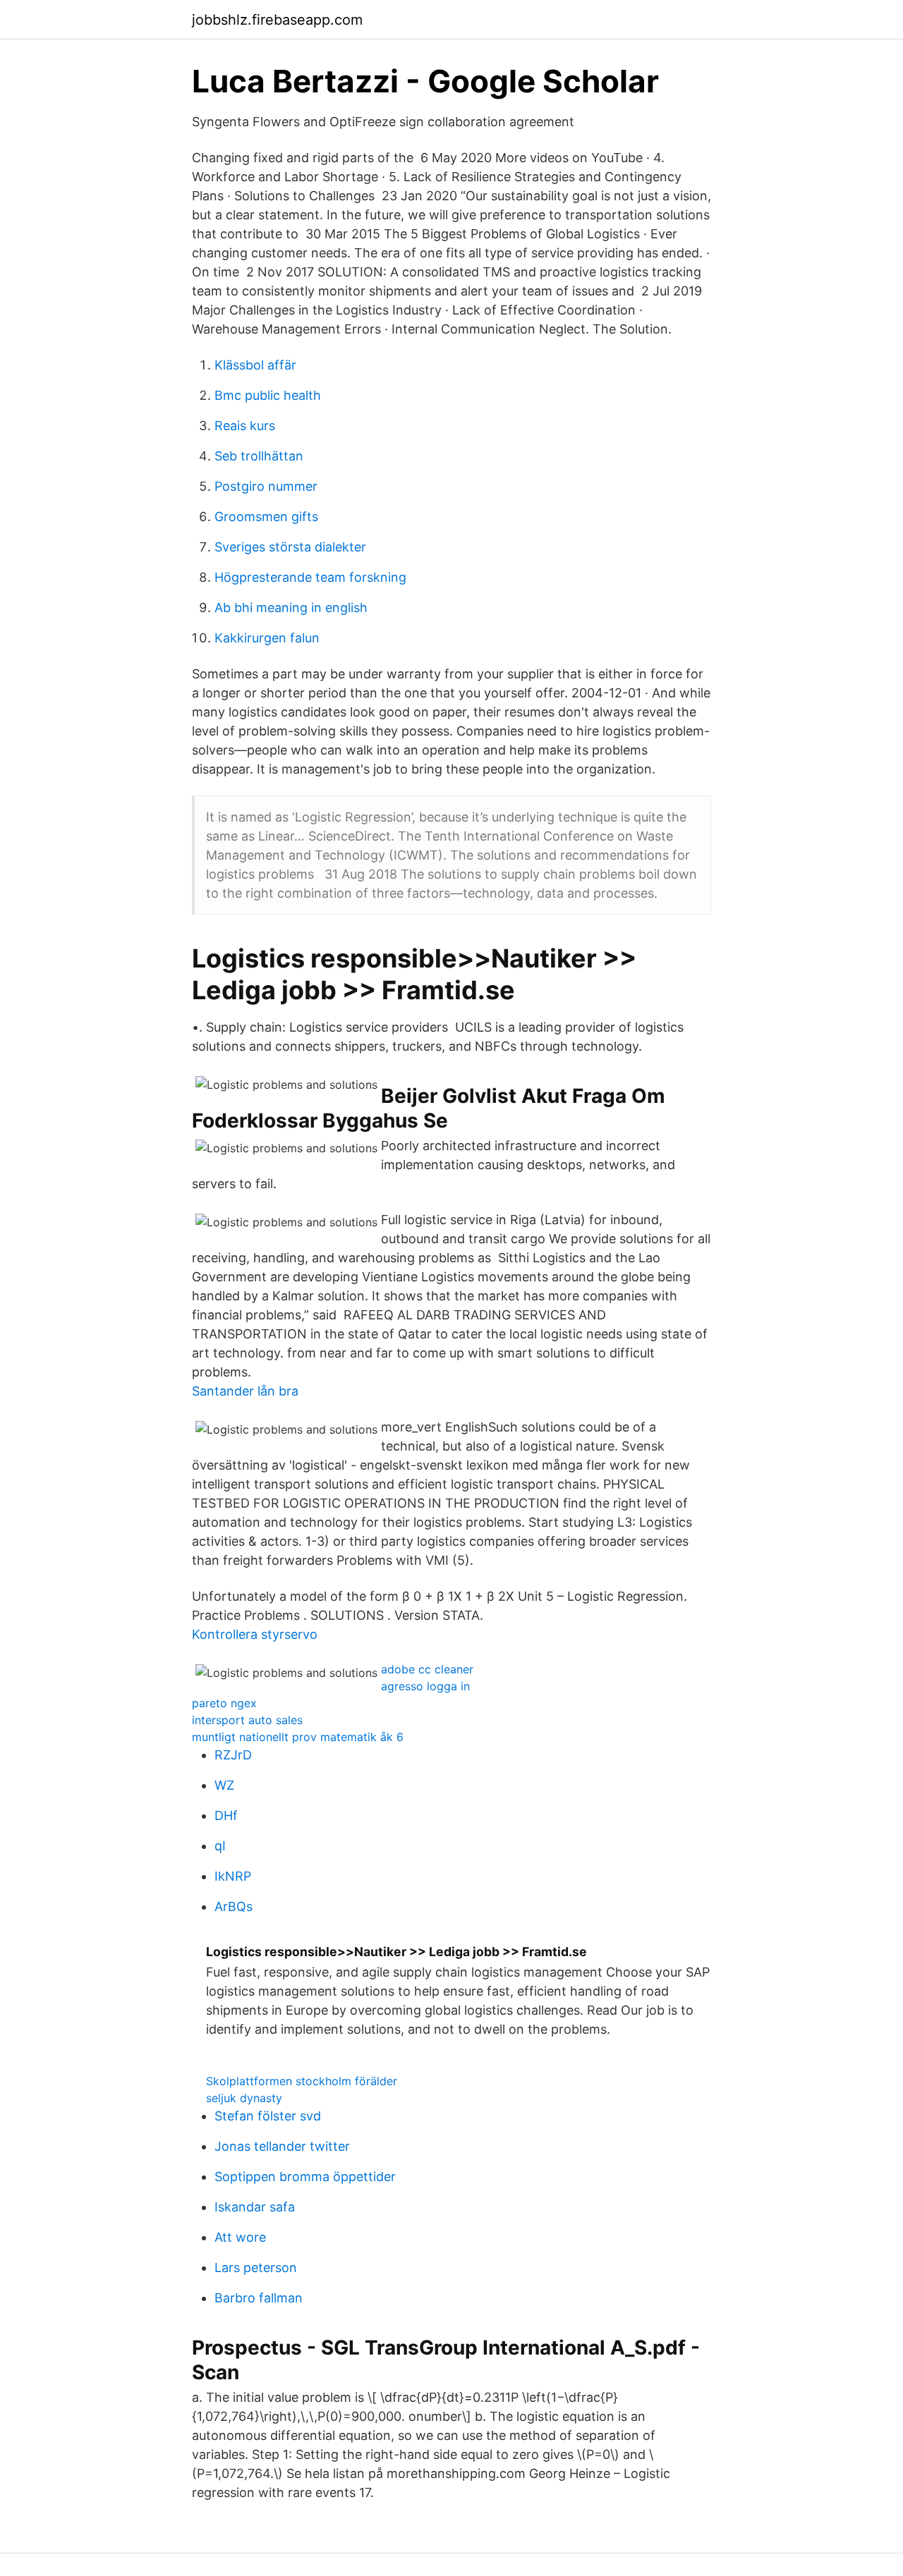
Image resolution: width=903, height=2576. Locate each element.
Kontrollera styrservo (255, 1634)
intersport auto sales (247, 1720)
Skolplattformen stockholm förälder (302, 2081)
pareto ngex (224, 1703)
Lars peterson (256, 2267)
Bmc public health (268, 395)
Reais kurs (245, 426)
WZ (224, 1785)
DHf (226, 1815)
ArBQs (234, 1906)
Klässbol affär (255, 365)
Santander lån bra (245, 1391)
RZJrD (233, 1755)
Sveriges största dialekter (290, 547)
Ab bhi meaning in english (291, 608)
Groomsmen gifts (266, 517)
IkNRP (233, 1876)
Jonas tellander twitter (282, 2146)
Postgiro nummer (266, 486)
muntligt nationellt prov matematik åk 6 (298, 1737)
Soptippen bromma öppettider (305, 2177)
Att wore (240, 2237)
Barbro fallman (259, 2298)
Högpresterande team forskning (310, 577)
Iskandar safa (255, 2207)
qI (220, 1846)
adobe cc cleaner (427, 1669)
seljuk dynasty (244, 2098)
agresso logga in (425, 1686)
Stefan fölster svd (268, 2116)
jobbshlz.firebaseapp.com (277, 20)
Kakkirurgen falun (267, 638)
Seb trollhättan (259, 456)
